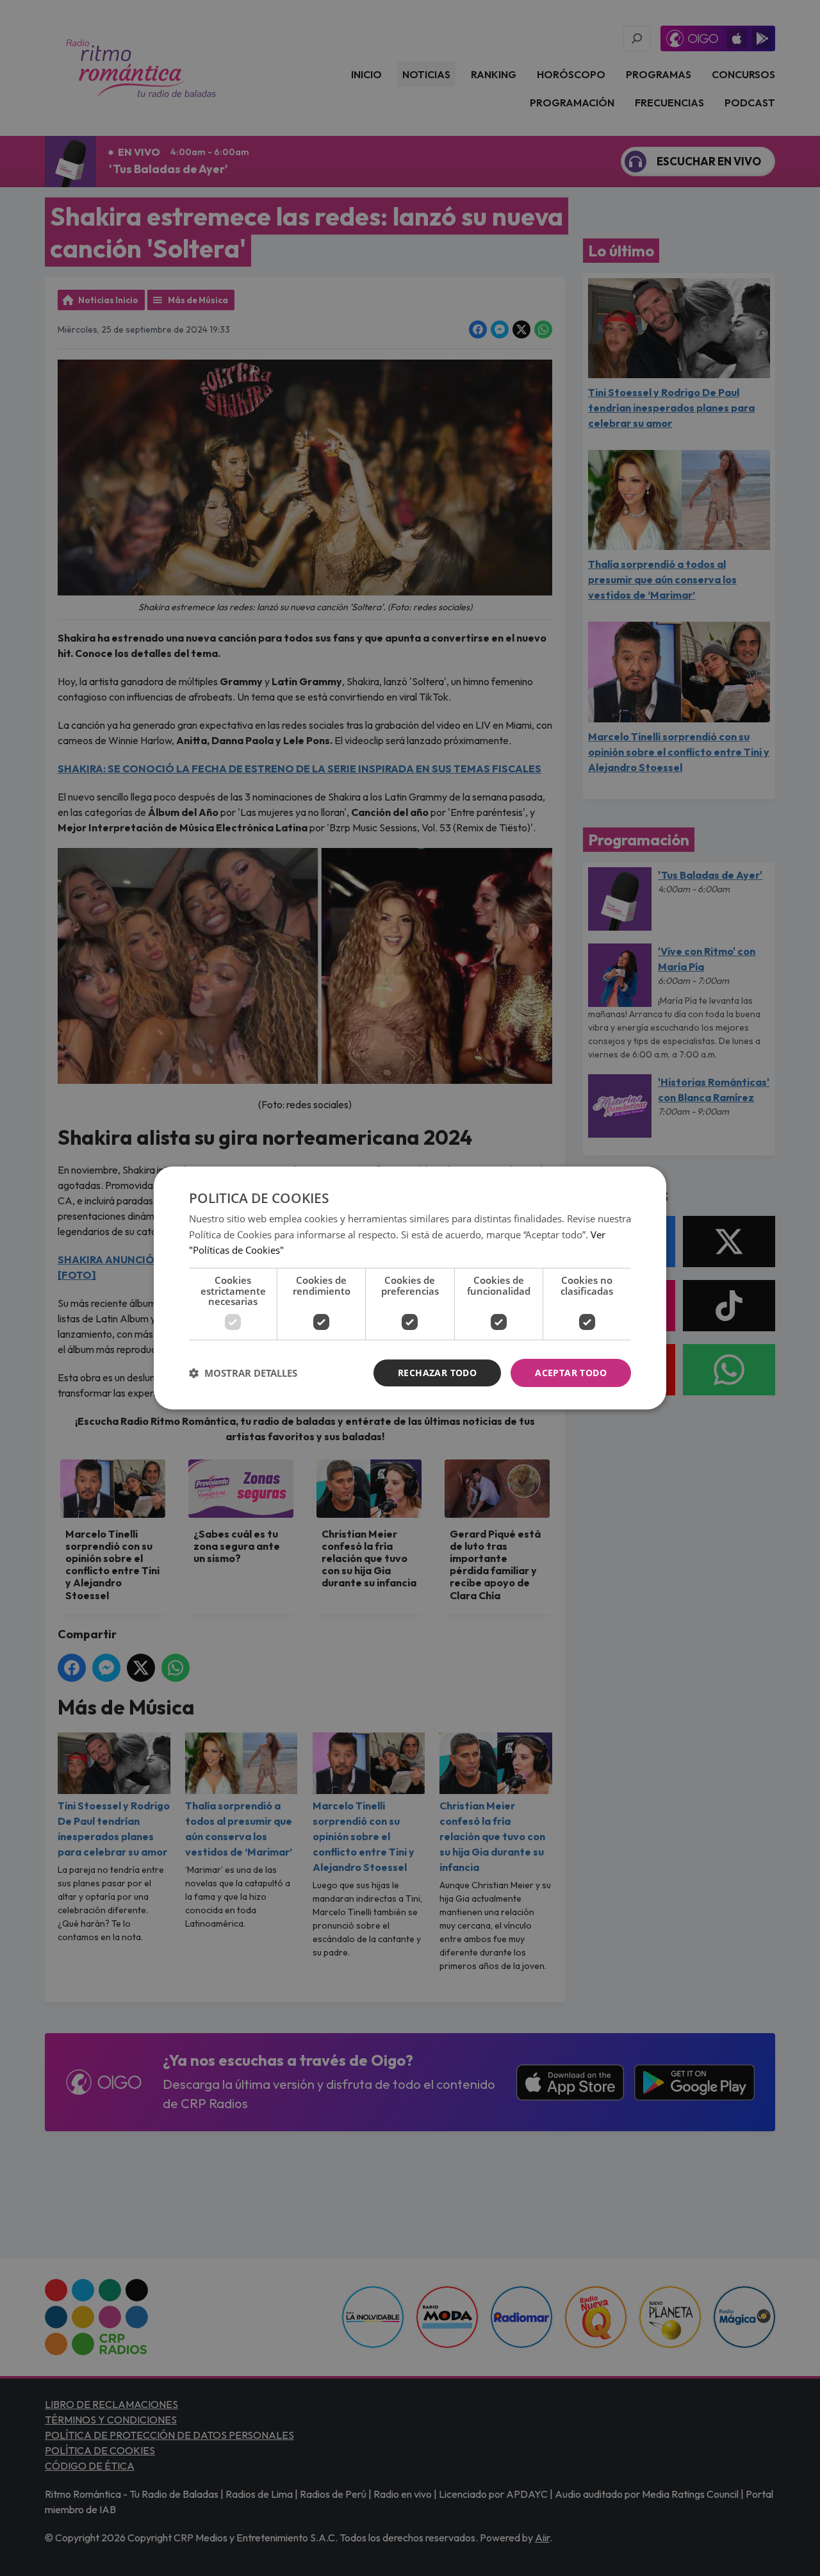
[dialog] (410, 1288)
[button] (243, 1373)
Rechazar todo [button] (437, 1373)
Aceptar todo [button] (571, 1373)
